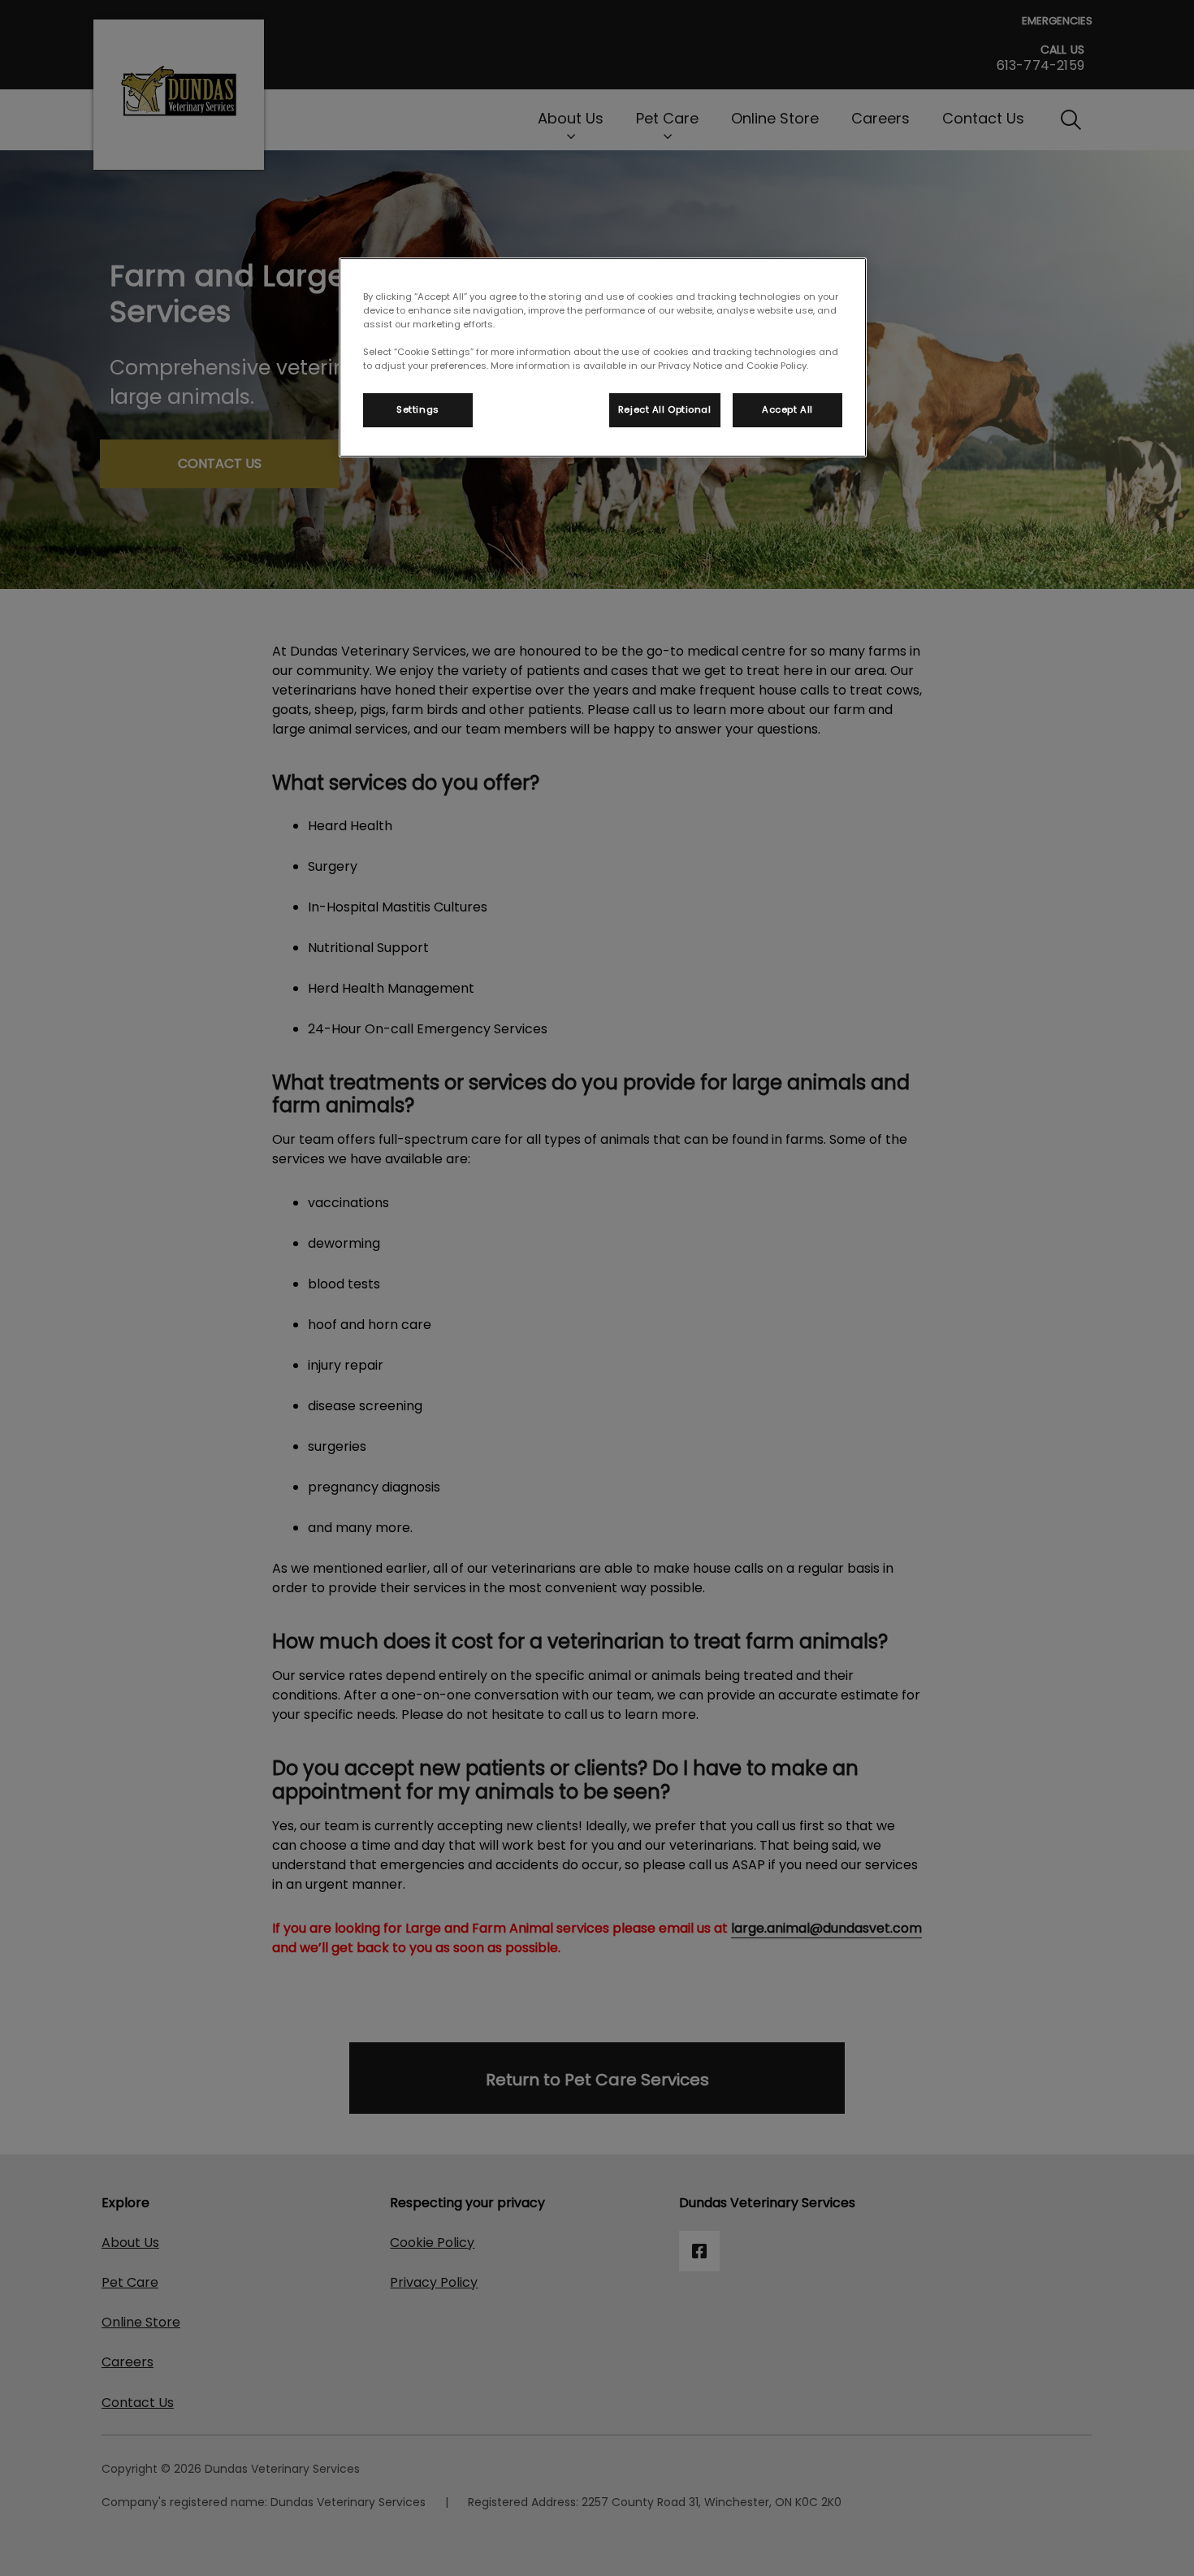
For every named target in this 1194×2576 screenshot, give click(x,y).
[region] (603, 357)
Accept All (787, 409)
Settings (418, 409)
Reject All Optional (665, 409)
